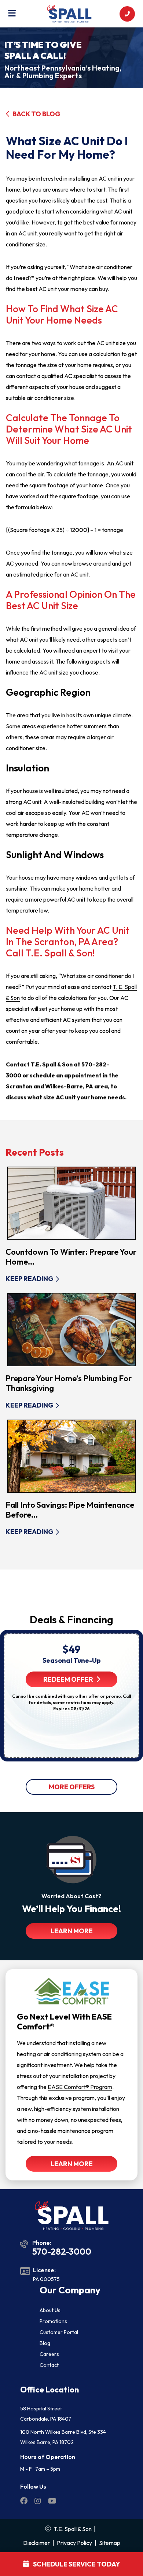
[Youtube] (52, 2502)
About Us (50, 2310)
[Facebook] (24, 2502)
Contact (49, 2365)
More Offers (72, 1787)
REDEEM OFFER (68, 1679)
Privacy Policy (74, 2543)
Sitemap (110, 2543)
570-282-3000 (62, 2251)
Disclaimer (36, 2543)
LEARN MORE (72, 1931)
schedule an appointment (66, 1075)
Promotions (53, 2321)
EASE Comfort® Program (80, 2087)
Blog (45, 2343)
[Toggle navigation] (12, 14)
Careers (49, 2354)
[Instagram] (38, 2502)
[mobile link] (127, 14)
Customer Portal (59, 2332)
